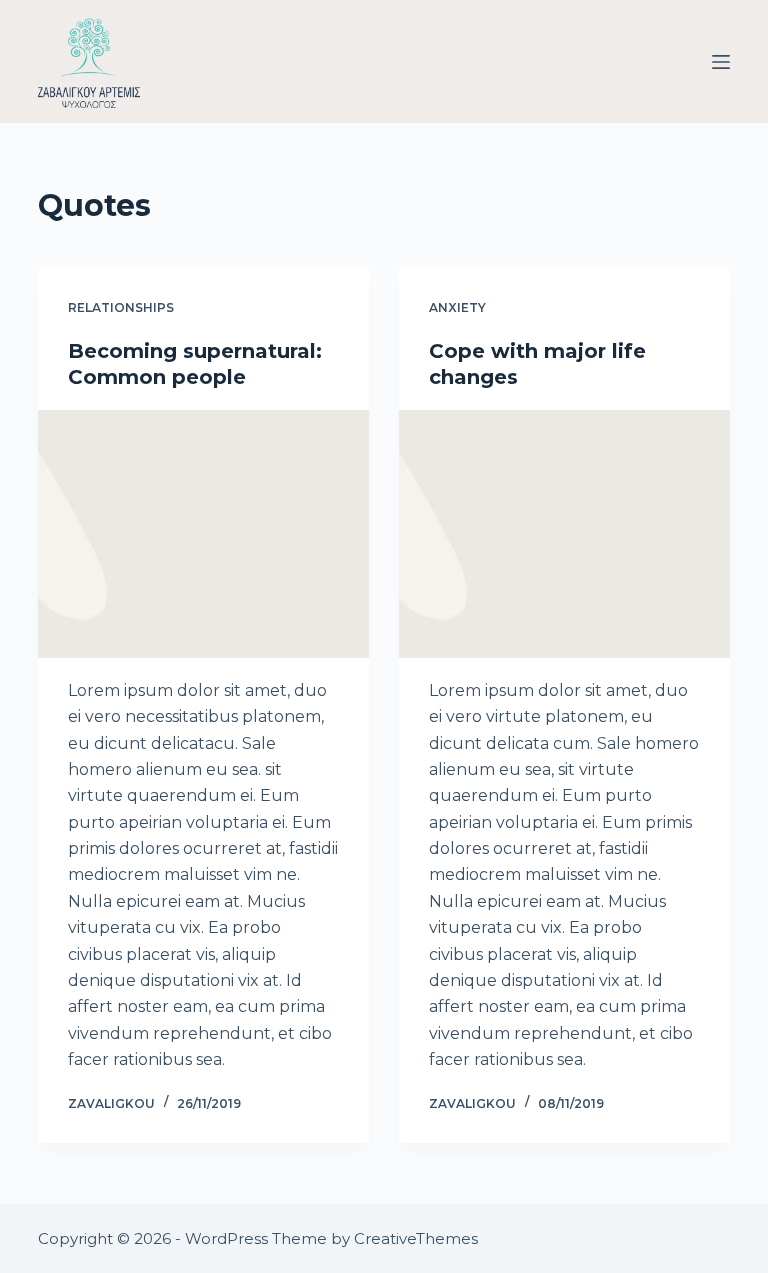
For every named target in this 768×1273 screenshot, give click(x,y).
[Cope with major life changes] (564, 534)
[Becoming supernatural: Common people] (203, 534)
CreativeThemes (416, 1238)
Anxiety (457, 307)
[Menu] (721, 62)
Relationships (121, 307)
